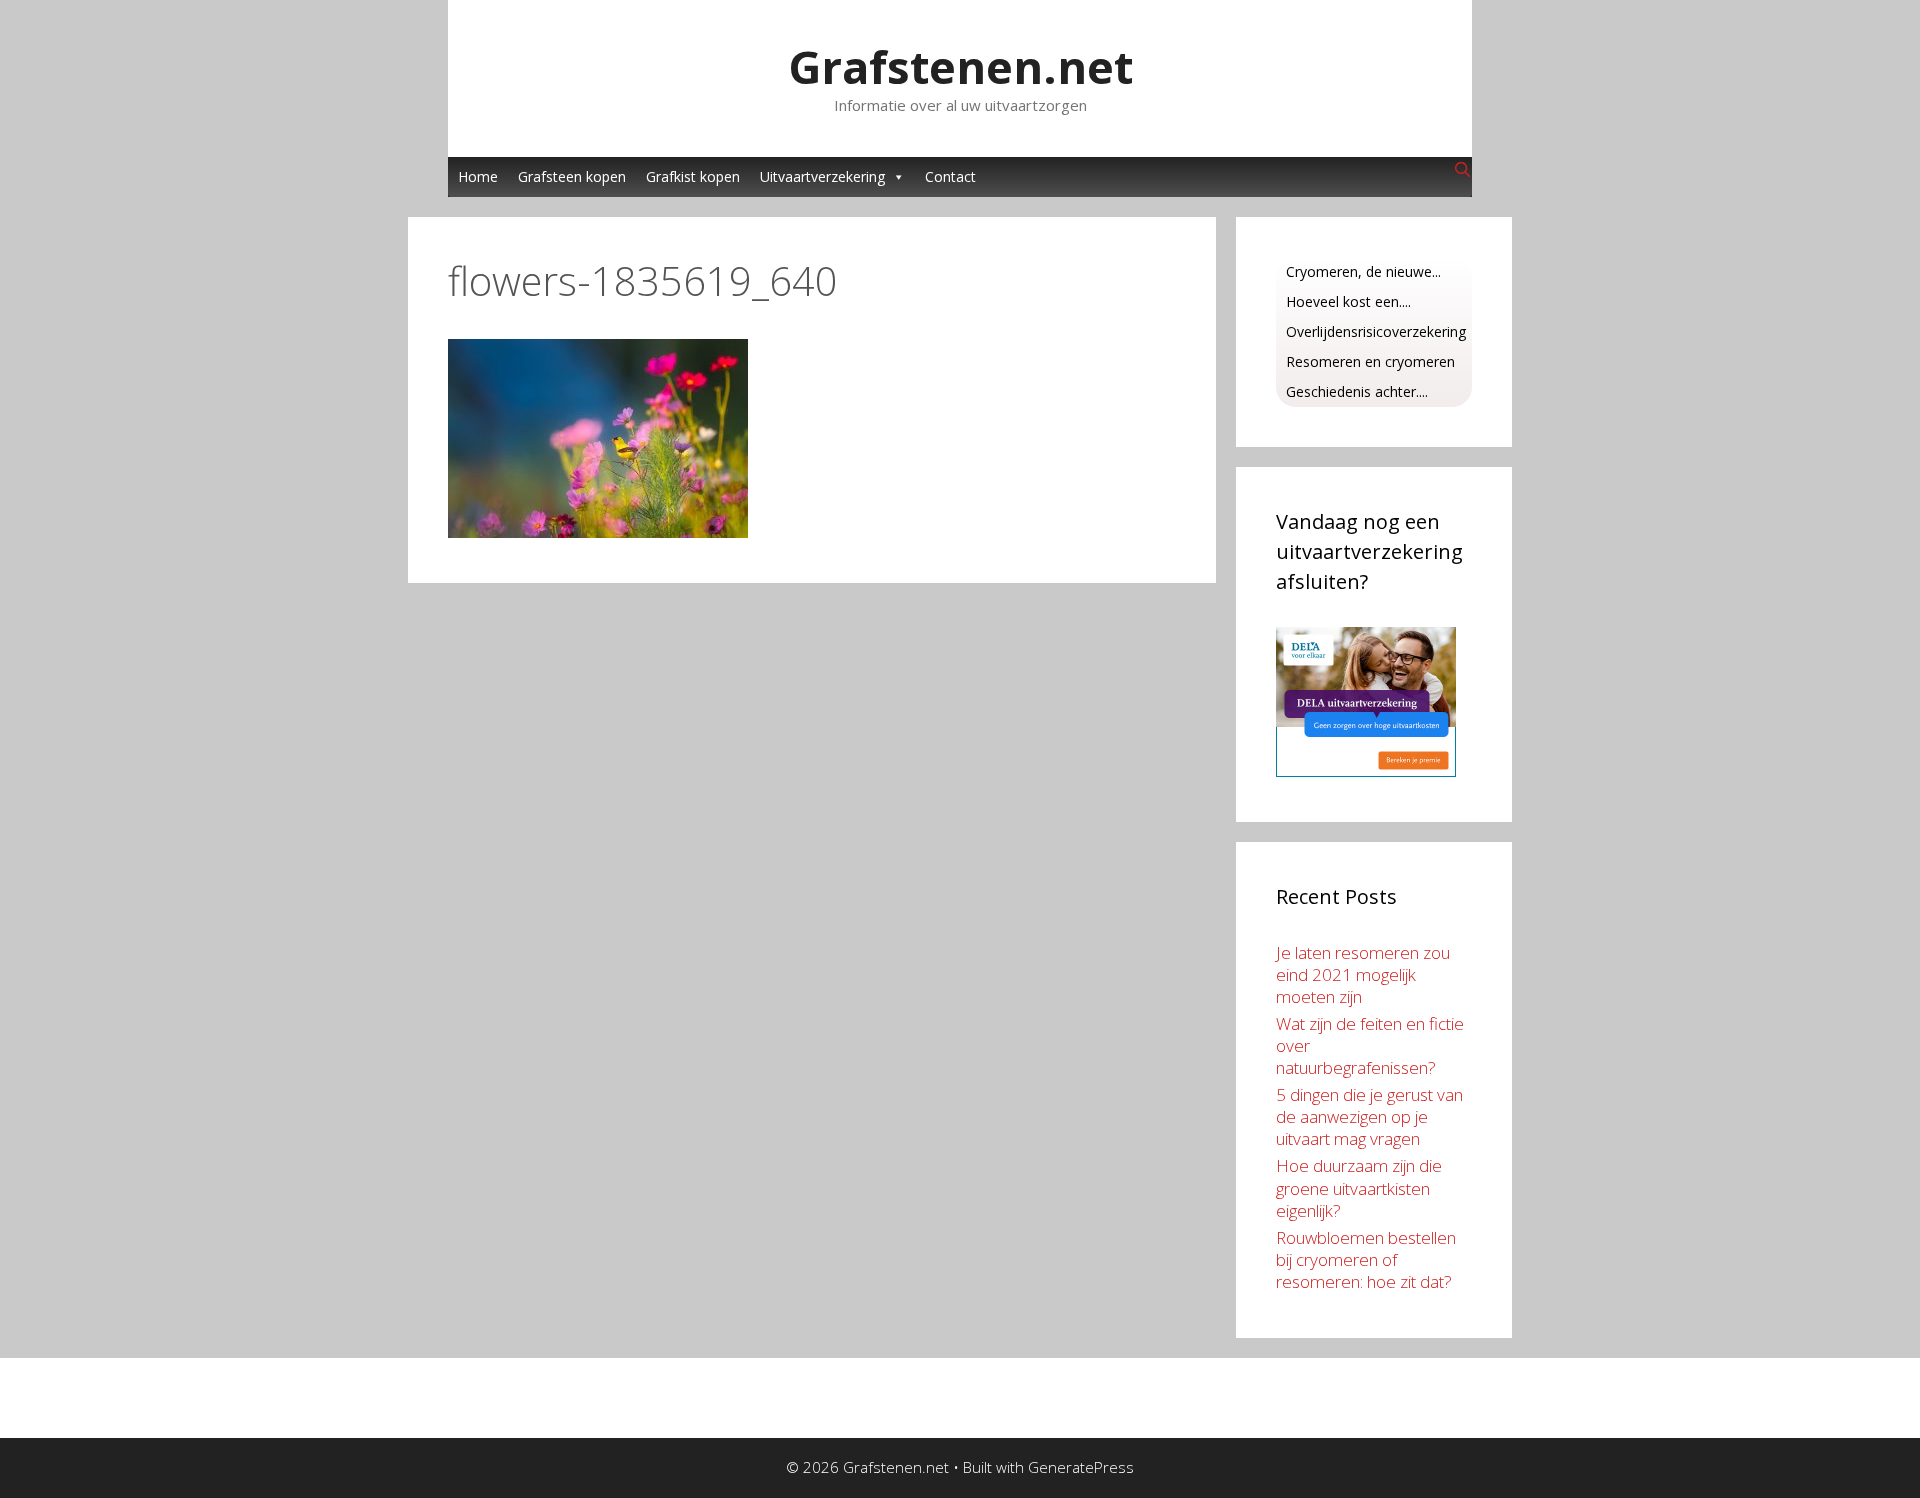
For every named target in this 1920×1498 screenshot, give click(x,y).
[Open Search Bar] (1462, 170)
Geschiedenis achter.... (1357, 391)
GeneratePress (1081, 1467)
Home (478, 176)
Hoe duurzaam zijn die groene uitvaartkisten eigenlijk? (1359, 1187)
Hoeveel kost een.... (1348, 301)
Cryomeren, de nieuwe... (1363, 271)
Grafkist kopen (693, 176)
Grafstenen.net (960, 66)
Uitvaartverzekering (822, 176)
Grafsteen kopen (572, 176)
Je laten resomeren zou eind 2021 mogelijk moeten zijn (1363, 974)
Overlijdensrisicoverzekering (1376, 331)
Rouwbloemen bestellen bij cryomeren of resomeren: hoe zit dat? (1366, 1259)
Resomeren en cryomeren (1370, 361)
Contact (950, 176)
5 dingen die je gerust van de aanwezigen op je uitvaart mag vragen (1369, 1116)
